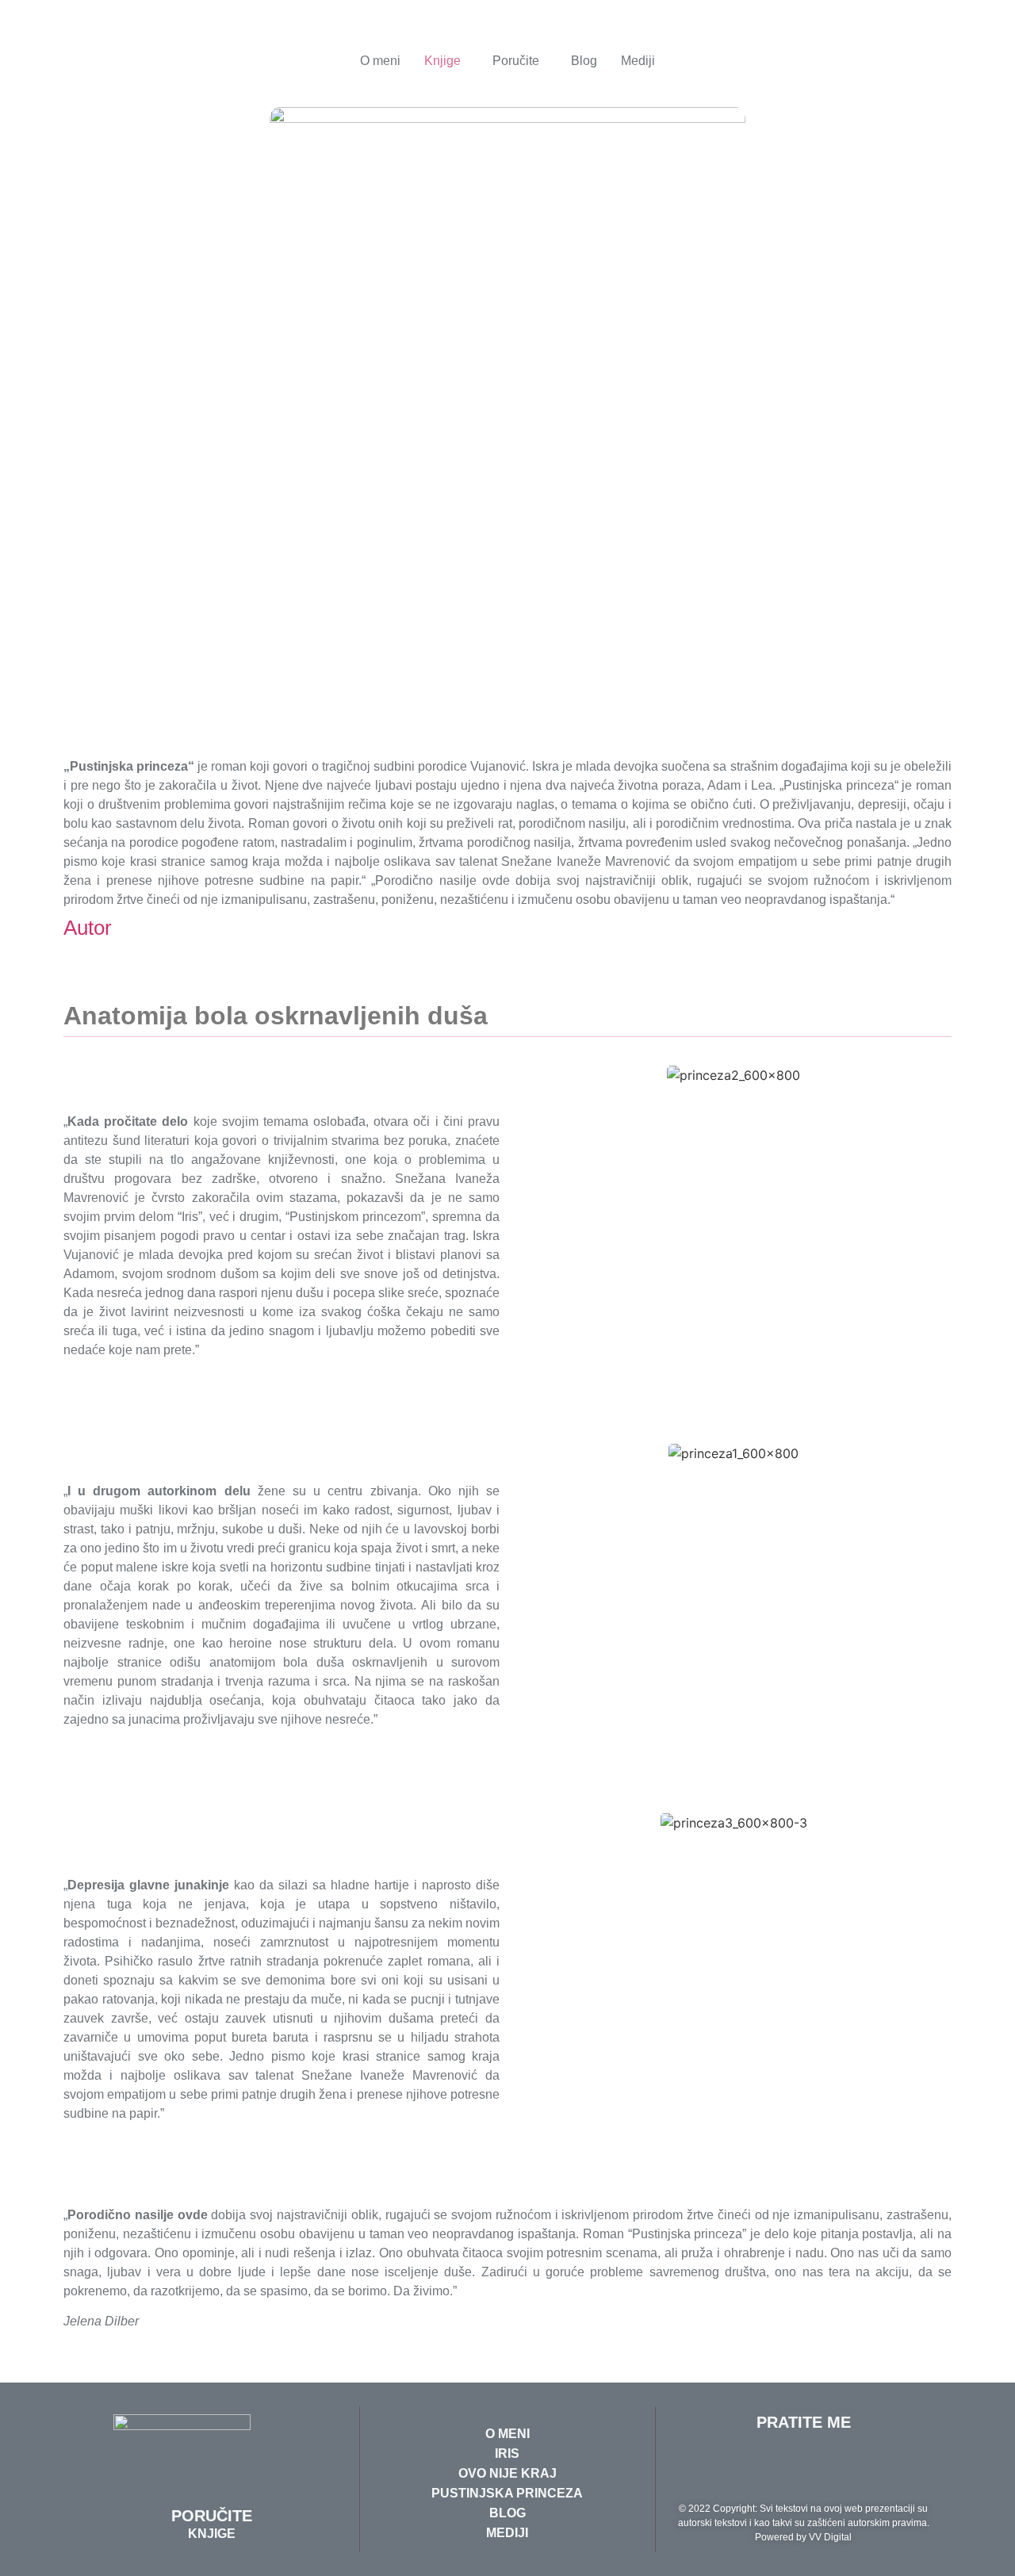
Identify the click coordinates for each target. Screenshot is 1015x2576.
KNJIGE (212, 2534)
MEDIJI (507, 2533)
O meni (380, 61)
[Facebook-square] (825, 2466)
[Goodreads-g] (738, 2466)
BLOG (507, 2513)
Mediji (638, 61)
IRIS (507, 2454)
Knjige (442, 61)
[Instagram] (869, 2466)
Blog (584, 61)
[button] (446, 61)
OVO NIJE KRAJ (507, 2473)
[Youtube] (782, 2466)
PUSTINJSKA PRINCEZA (507, 2493)
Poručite (516, 61)
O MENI (507, 2434)
